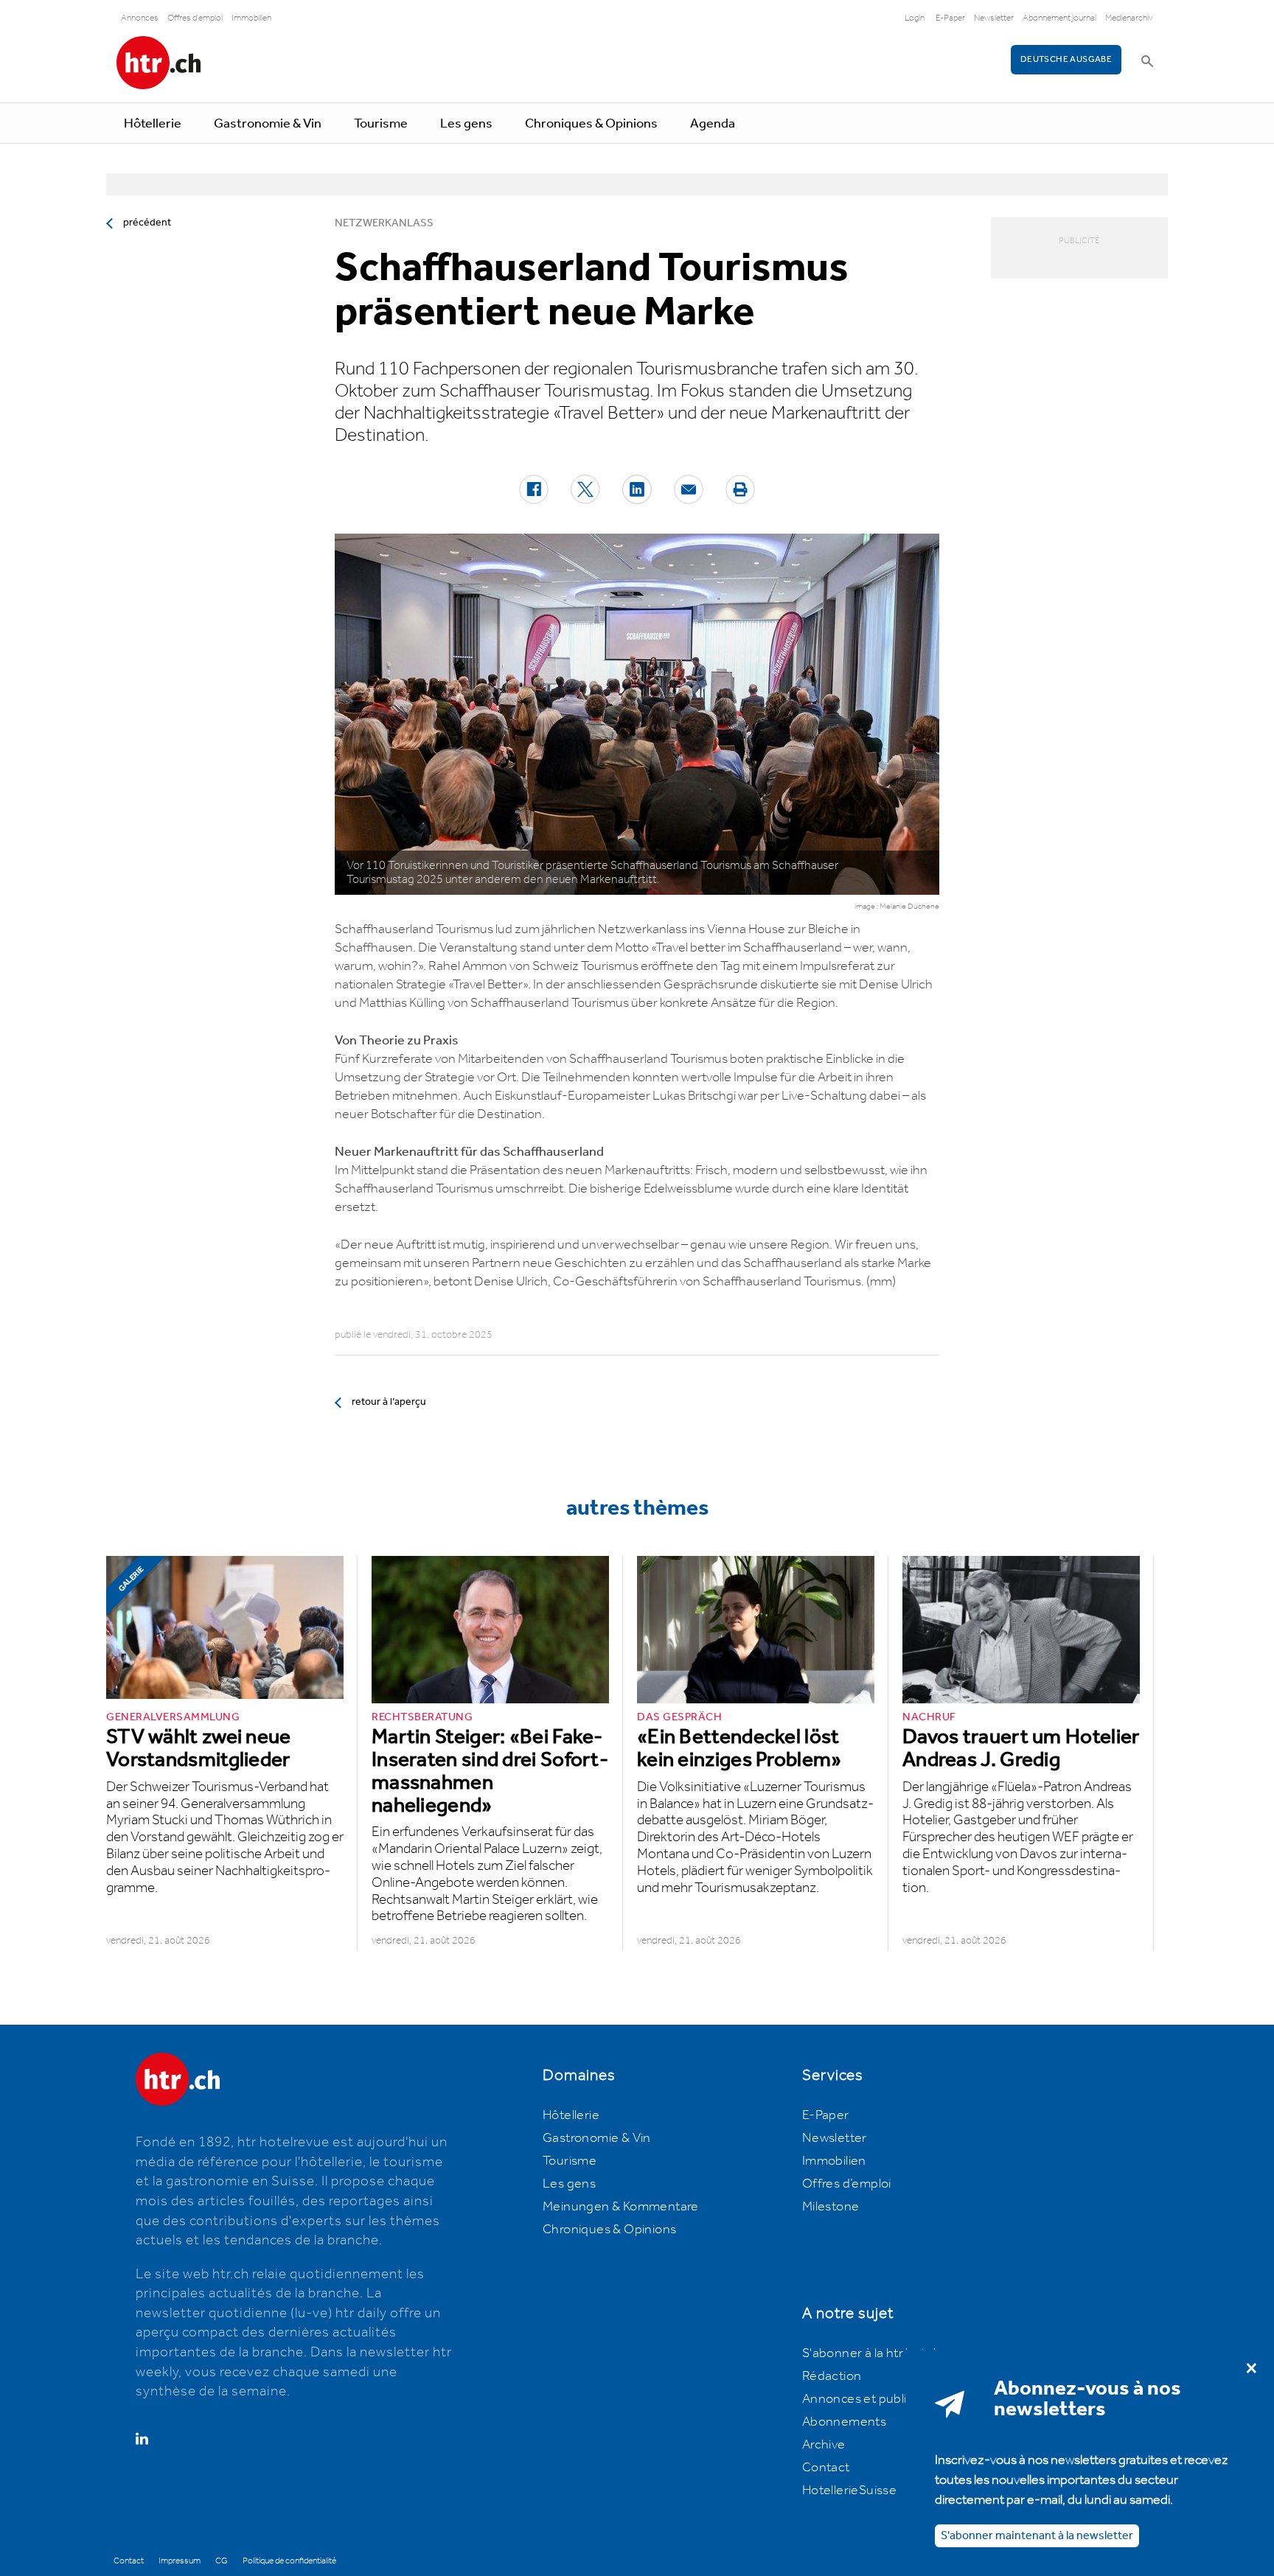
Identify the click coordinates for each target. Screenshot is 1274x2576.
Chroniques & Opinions (591, 124)
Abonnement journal (1059, 18)
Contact (826, 2468)
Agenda (713, 124)
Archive (824, 2445)
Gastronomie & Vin (268, 124)
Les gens (466, 124)
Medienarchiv (1129, 18)
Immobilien (251, 18)
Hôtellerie (153, 124)
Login (915, 18)
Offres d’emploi (847, 2184)
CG (222, 2561)
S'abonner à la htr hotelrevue (886, 2353)
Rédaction (832, 2376)
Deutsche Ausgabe (1066, 59)
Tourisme (381, 124)
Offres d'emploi (195, 18)
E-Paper (950, 18)
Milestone (831, 2207)
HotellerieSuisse (849, 2491)
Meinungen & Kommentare (621, 2207)
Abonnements (844, 2422)
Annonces (140, 18)
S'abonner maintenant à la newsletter (1037, 2535)
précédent (147, 223)
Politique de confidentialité (289, 2561)
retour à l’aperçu (389, 1402)
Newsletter (994, 18)
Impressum (180, 2561)
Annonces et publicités (869, 2399)
